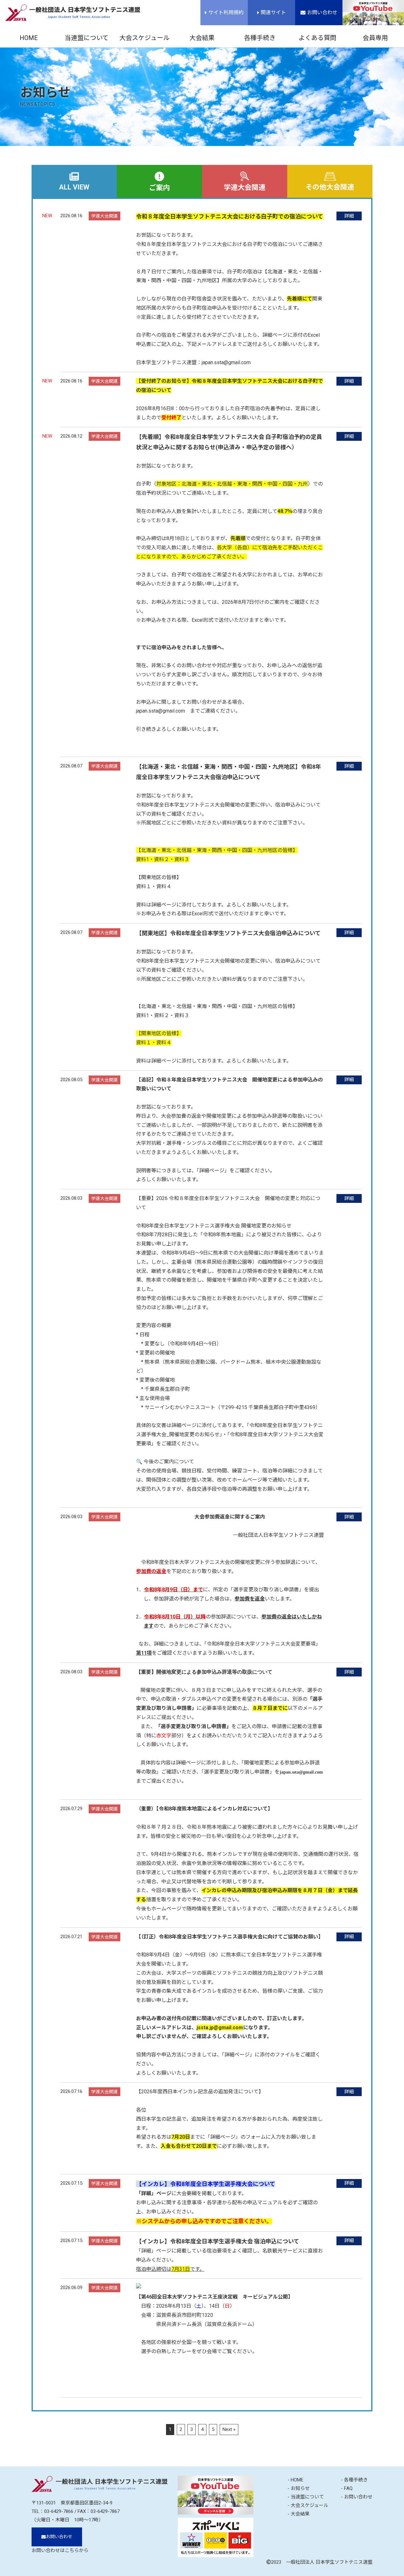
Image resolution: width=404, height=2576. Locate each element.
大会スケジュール (144, 38)
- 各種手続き (354, 2480)
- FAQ (347, 2488)
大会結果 (202, 38)
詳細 (349, 216)
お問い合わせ (322, 12)
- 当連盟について (306, 2497)
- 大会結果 (299, 2514)
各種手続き (260, 38)
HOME (29, 38)
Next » (229, 2429)
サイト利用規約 (226, 12)
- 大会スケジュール (308, 2505)
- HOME (295, 2480)
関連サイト (273, 12)
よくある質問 (318, 38)
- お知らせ (299, 2488)
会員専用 (375, 38)
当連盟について (87, 38)
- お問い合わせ (357, 2497)
